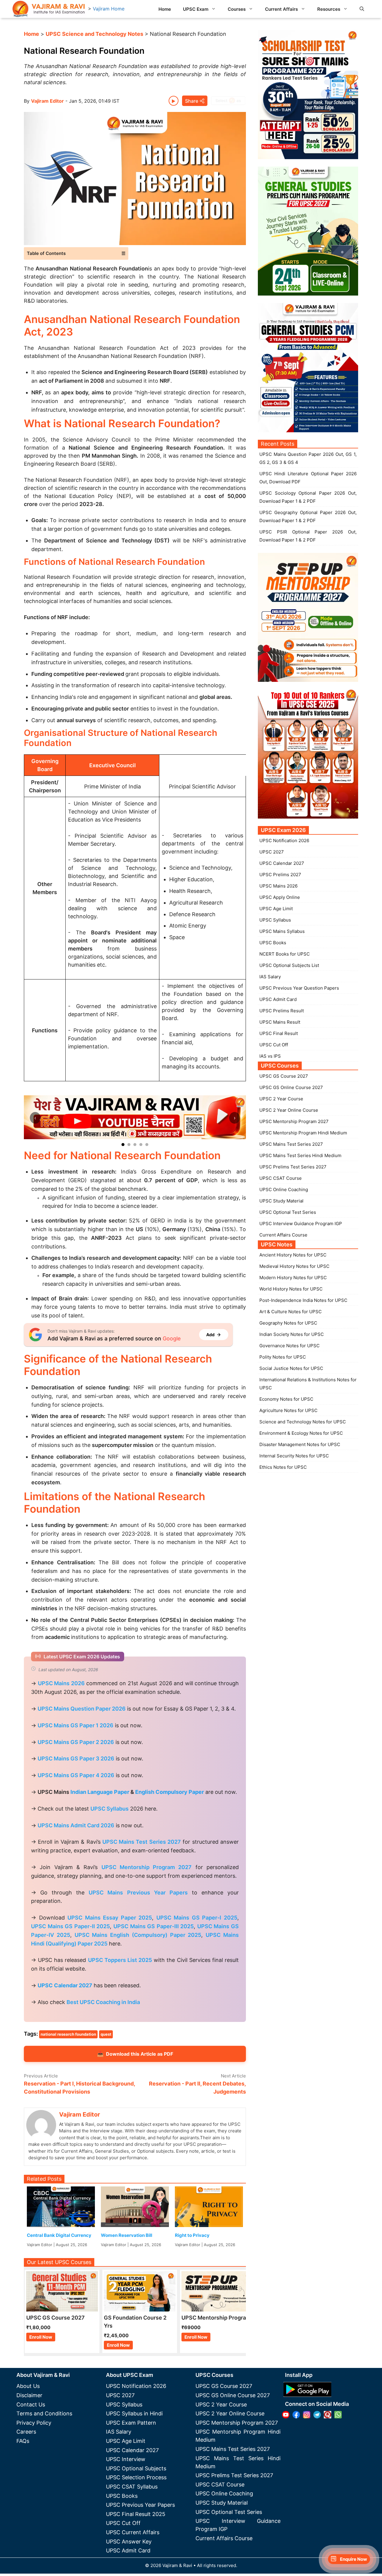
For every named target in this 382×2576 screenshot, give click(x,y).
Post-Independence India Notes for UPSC (303, 1300)
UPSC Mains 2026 (278, 886)
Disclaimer (29, 2395)
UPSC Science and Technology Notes (94, 34)
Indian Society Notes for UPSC (292, 1334)
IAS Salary (270, 977)
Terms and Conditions (44, 2413)
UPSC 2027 (272, 852)
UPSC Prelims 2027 (280, 875)
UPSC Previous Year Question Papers (299, 988)
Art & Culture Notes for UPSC (291, 1312)
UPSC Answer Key (129, 2542)
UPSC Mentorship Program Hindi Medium (303, 1133)
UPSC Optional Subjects (136, 2468)
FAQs (23, 2441)
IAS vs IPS (270, 1056)
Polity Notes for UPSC (283, 1357)
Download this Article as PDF (135, 2054)
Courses (237, 9)
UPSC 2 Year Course (281, 1099)
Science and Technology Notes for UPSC (303, 1422)
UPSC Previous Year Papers (140, 2505)
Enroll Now (41, 2337)
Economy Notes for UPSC (286, 1399)
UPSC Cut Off (274, 1045)
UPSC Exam (196, 9)
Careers (26, 2432)
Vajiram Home (109, 9)
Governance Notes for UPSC (289, 1346)
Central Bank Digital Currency (59, 2235)
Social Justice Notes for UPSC (291, 1368)
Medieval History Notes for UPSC (294, 1266)
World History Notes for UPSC (291, 1289)
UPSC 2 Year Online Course (289, 1110)
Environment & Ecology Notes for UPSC (301, 1433)
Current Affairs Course (283, 1235)
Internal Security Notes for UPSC (294, 1456)
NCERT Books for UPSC (285, 954)
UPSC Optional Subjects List (289, 965)
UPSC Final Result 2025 (136, 2514)
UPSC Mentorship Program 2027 (294, 1121)
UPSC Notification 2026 (284, 841)
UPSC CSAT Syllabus (132, 2487)
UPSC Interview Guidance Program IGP (301, 1224)
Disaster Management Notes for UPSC (300, 1444)
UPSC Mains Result (280, 1022)
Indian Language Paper (100, 1792)
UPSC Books (273, 943)
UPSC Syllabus (275, 920)
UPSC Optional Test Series (288, 1212)
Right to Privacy (192, 2235)
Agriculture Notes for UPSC (288, 1410)
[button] (362, 9)
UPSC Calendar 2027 (65, 1985)
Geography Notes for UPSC (288, 1323)
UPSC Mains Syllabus (282, 931)
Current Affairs (281, 9)
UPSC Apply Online (280, 897)
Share (192, 101)
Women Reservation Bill (127, 2235)
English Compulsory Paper (170, 1792)
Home (165, 9)
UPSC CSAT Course (281, 1178)
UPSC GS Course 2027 (284, 1076)
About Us (28, 2386)
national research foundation (68, 2034)
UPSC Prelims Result (282, 1011)
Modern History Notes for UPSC (293, 1278)
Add (210, 1335)
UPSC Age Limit (276, 909)
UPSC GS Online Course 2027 (291, 1087)
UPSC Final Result (279, 1033)
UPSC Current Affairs (133, 2532)
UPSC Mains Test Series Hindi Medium (300, 1155)
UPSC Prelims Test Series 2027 (293, 1167)
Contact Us (31, 2404)
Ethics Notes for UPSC (283, 1467)
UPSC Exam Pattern (131, 2423)
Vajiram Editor (47, 101)
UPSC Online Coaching (284, 1189)
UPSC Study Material (281, 1201)
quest (106, 2034)
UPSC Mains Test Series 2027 (291, 1144)
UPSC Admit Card (278, 999)
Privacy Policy (34, 2423)
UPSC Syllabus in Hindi (134, 2413)
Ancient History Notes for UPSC (293, 1255)
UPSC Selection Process (136, 2477)
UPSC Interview (126, 2459)
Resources (329, 9)
